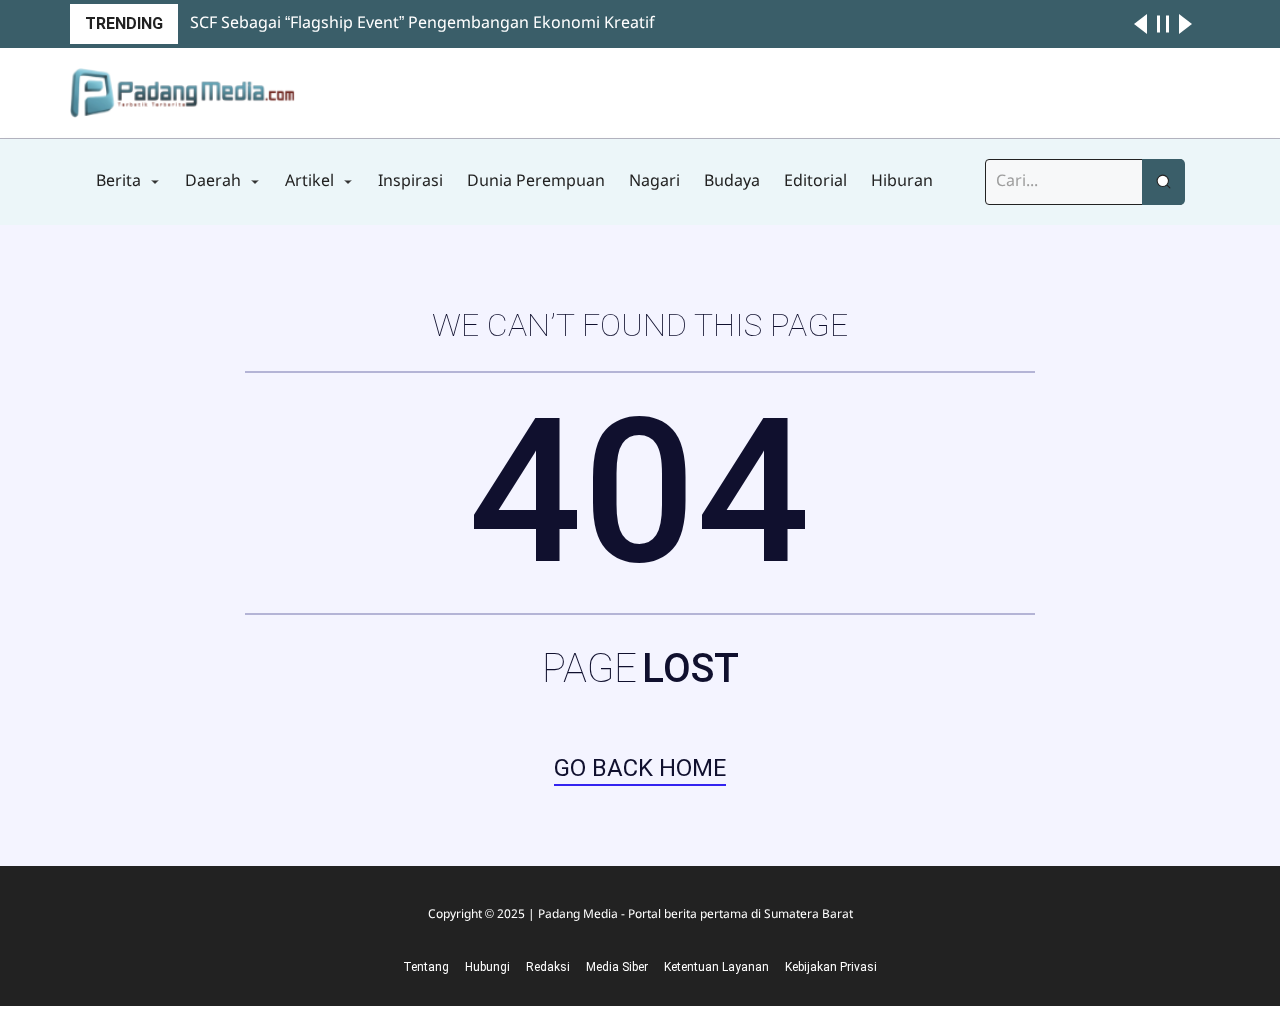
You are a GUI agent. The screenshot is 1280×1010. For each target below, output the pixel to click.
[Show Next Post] (1185, 24)
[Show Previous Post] (1140, 24)
